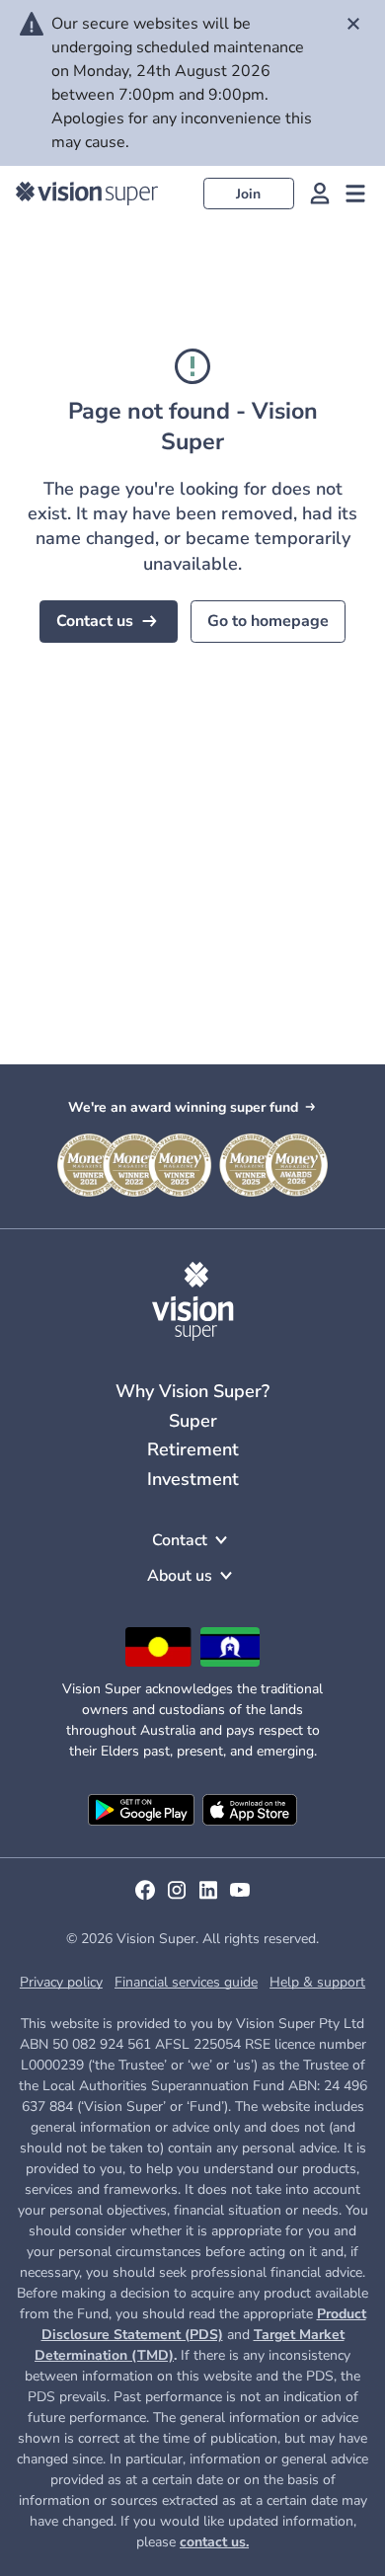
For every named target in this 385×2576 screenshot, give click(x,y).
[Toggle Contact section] (221, 1540)
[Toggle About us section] (226, 1576)
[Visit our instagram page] (177, 1897)
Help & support (317, 1982)
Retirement (193, 1449)
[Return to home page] (87, 194)
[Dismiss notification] (353, 24)
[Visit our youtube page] (240, 1897)
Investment (193, 1479)
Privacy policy (61, 1982)
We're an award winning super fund (183, 1107)
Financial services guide (186, 1982)
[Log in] (320, 194)
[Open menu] (355, 194)
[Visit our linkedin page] (208, 1897)
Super (193, 1421)
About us (180, 1576)
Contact (180, 1540)
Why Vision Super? (192, 1391)
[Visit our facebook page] (145, 1897)
